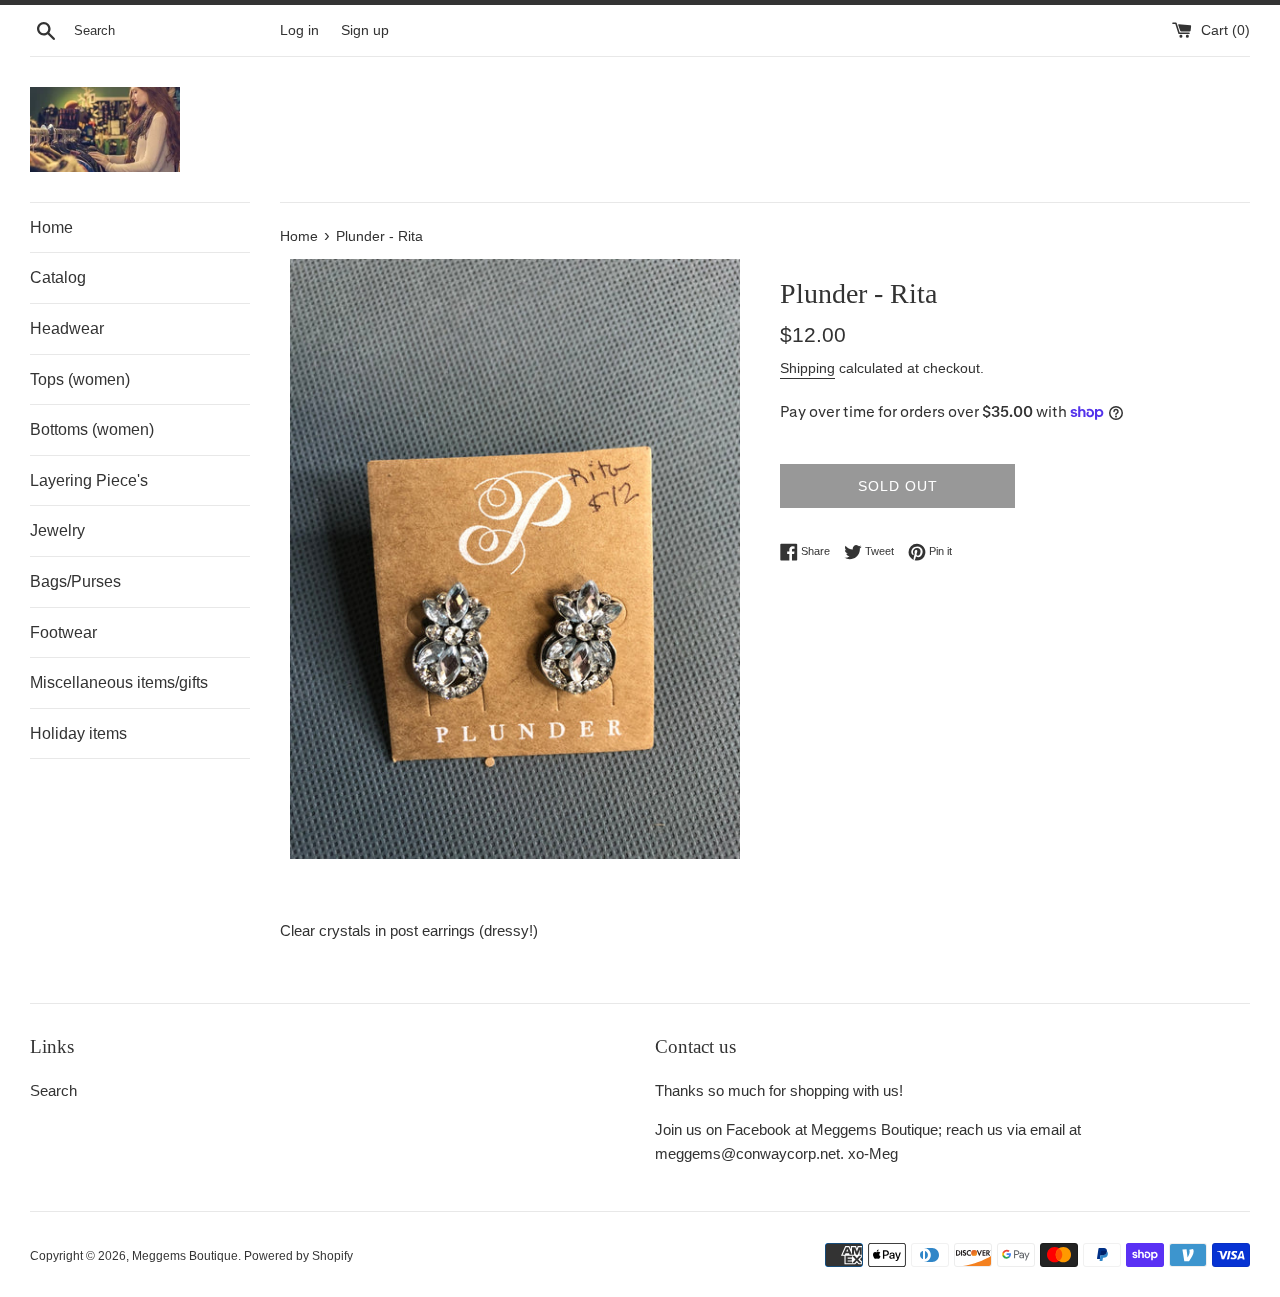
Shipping (807, 368)
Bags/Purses (75, 581)
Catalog (58, 277)
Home (51, 227)
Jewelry (57, 530)
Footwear (63, 632)
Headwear (67, 328)
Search (53, 1090)
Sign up (365, 30)
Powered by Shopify (298, 1256)
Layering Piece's (89, 480)
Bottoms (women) (92, 429)
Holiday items (78, 733)
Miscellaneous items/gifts (119, 682)
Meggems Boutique (185, 1256)
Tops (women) (80, 379)
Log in (299, 30)
